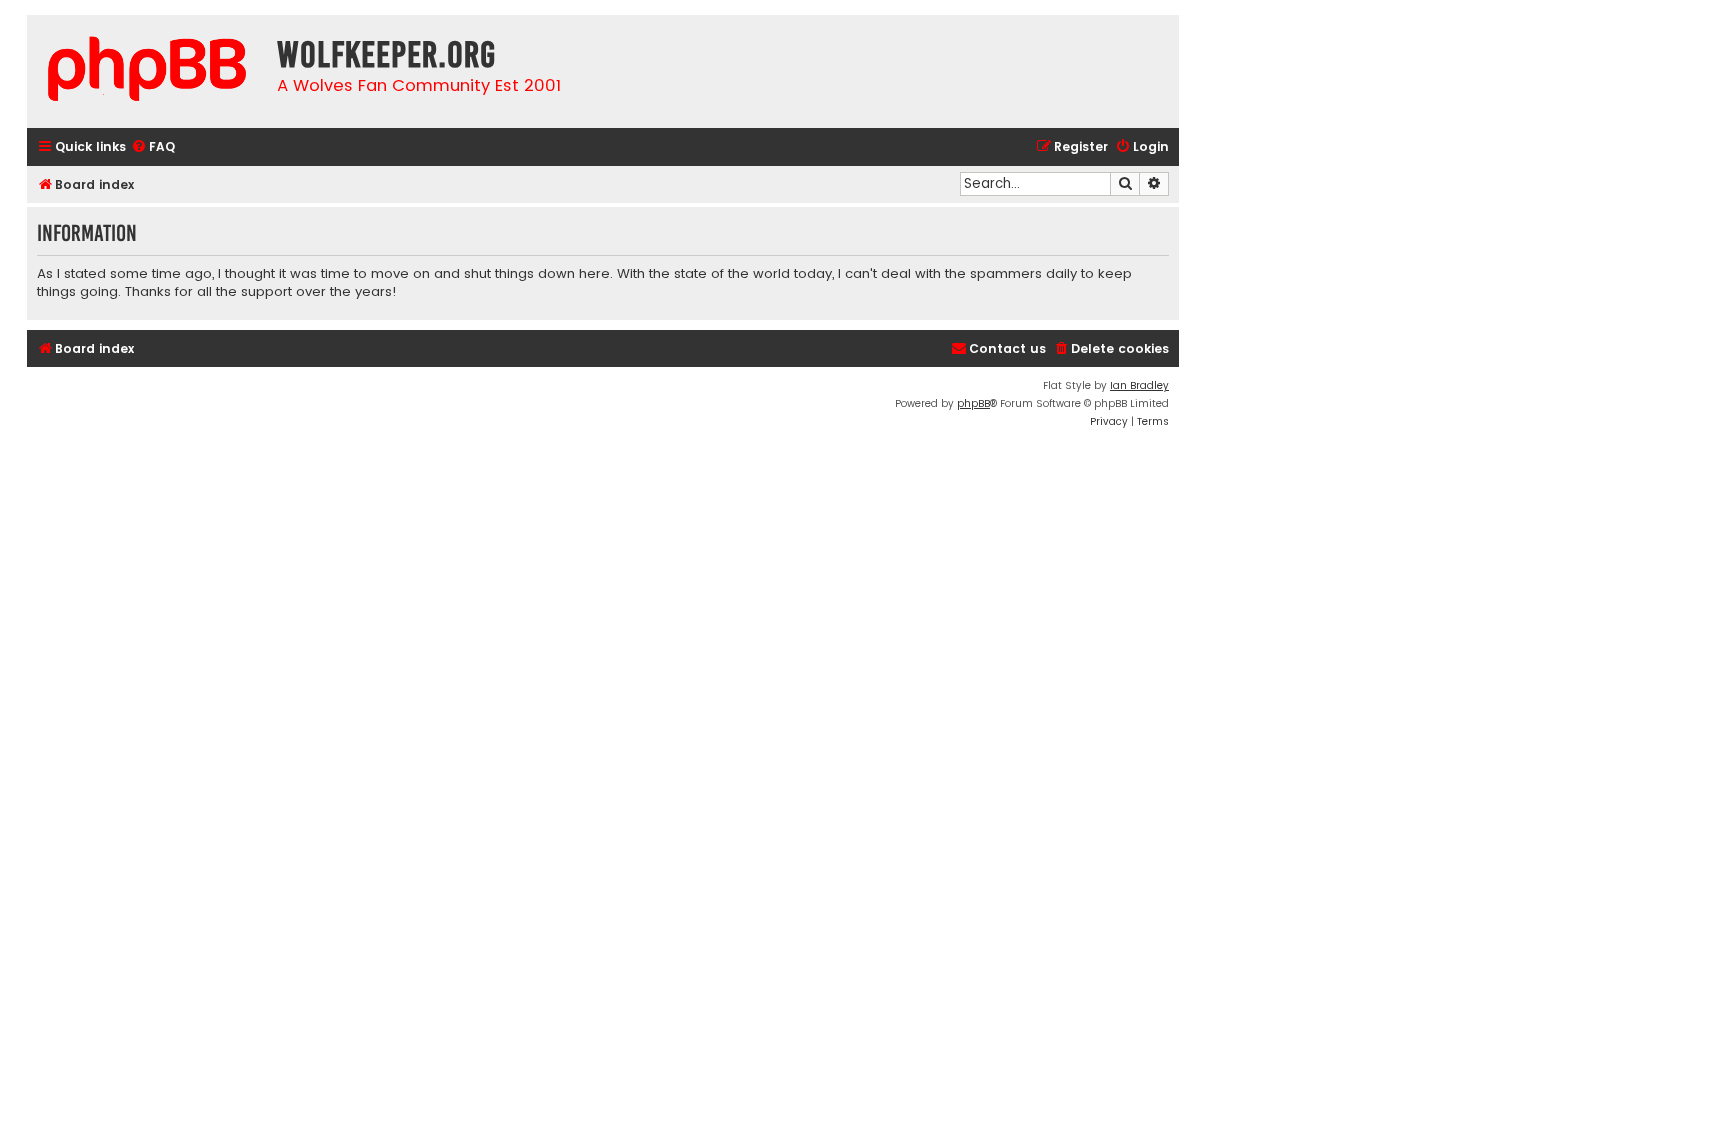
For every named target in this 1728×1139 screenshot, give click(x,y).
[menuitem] (153, 147)
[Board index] (147, 71)
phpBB (973, 403)
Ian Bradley (1139, 385)
